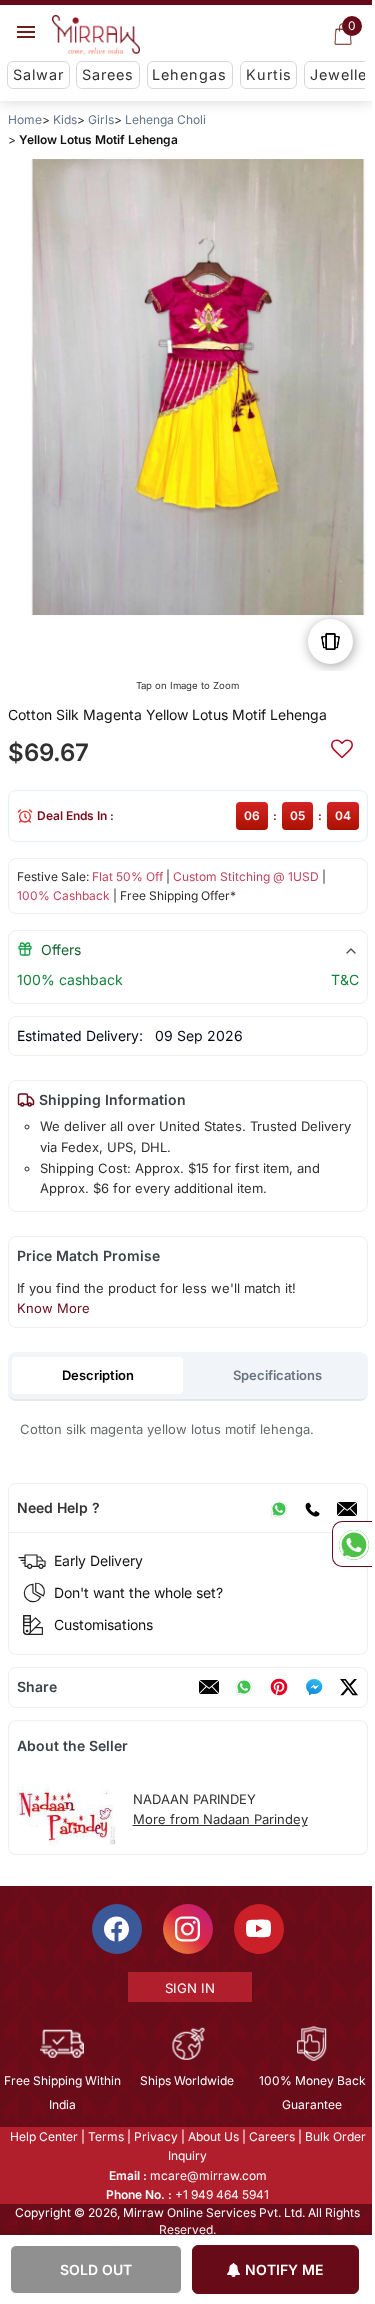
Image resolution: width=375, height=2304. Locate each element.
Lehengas (189, 74)
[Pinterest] (278, 1687)
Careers (270, 2136)
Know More (52, 1308)
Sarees (108, 74)
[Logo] (96, 35)
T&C (344, 979)
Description (97, 1375)
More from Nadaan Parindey (219, 1819)
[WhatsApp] (278, 1508)
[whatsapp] (243, 1687)
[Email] (346, 1508)
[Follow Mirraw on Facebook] (115, 1929)
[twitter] (348, 1687)
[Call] (311, 1508)
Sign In (188, 1988)
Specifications (277, 1375)
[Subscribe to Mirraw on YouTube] (257, 1929)
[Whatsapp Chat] (352, 1544)
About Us (211, 2136)
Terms (104, 2136)
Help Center (42, 2136)
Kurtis (269, 74)
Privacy (154, 2136)
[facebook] (313, 1687)
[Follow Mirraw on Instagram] (186, 1929)
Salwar (38, 74)
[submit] (341, 746)
